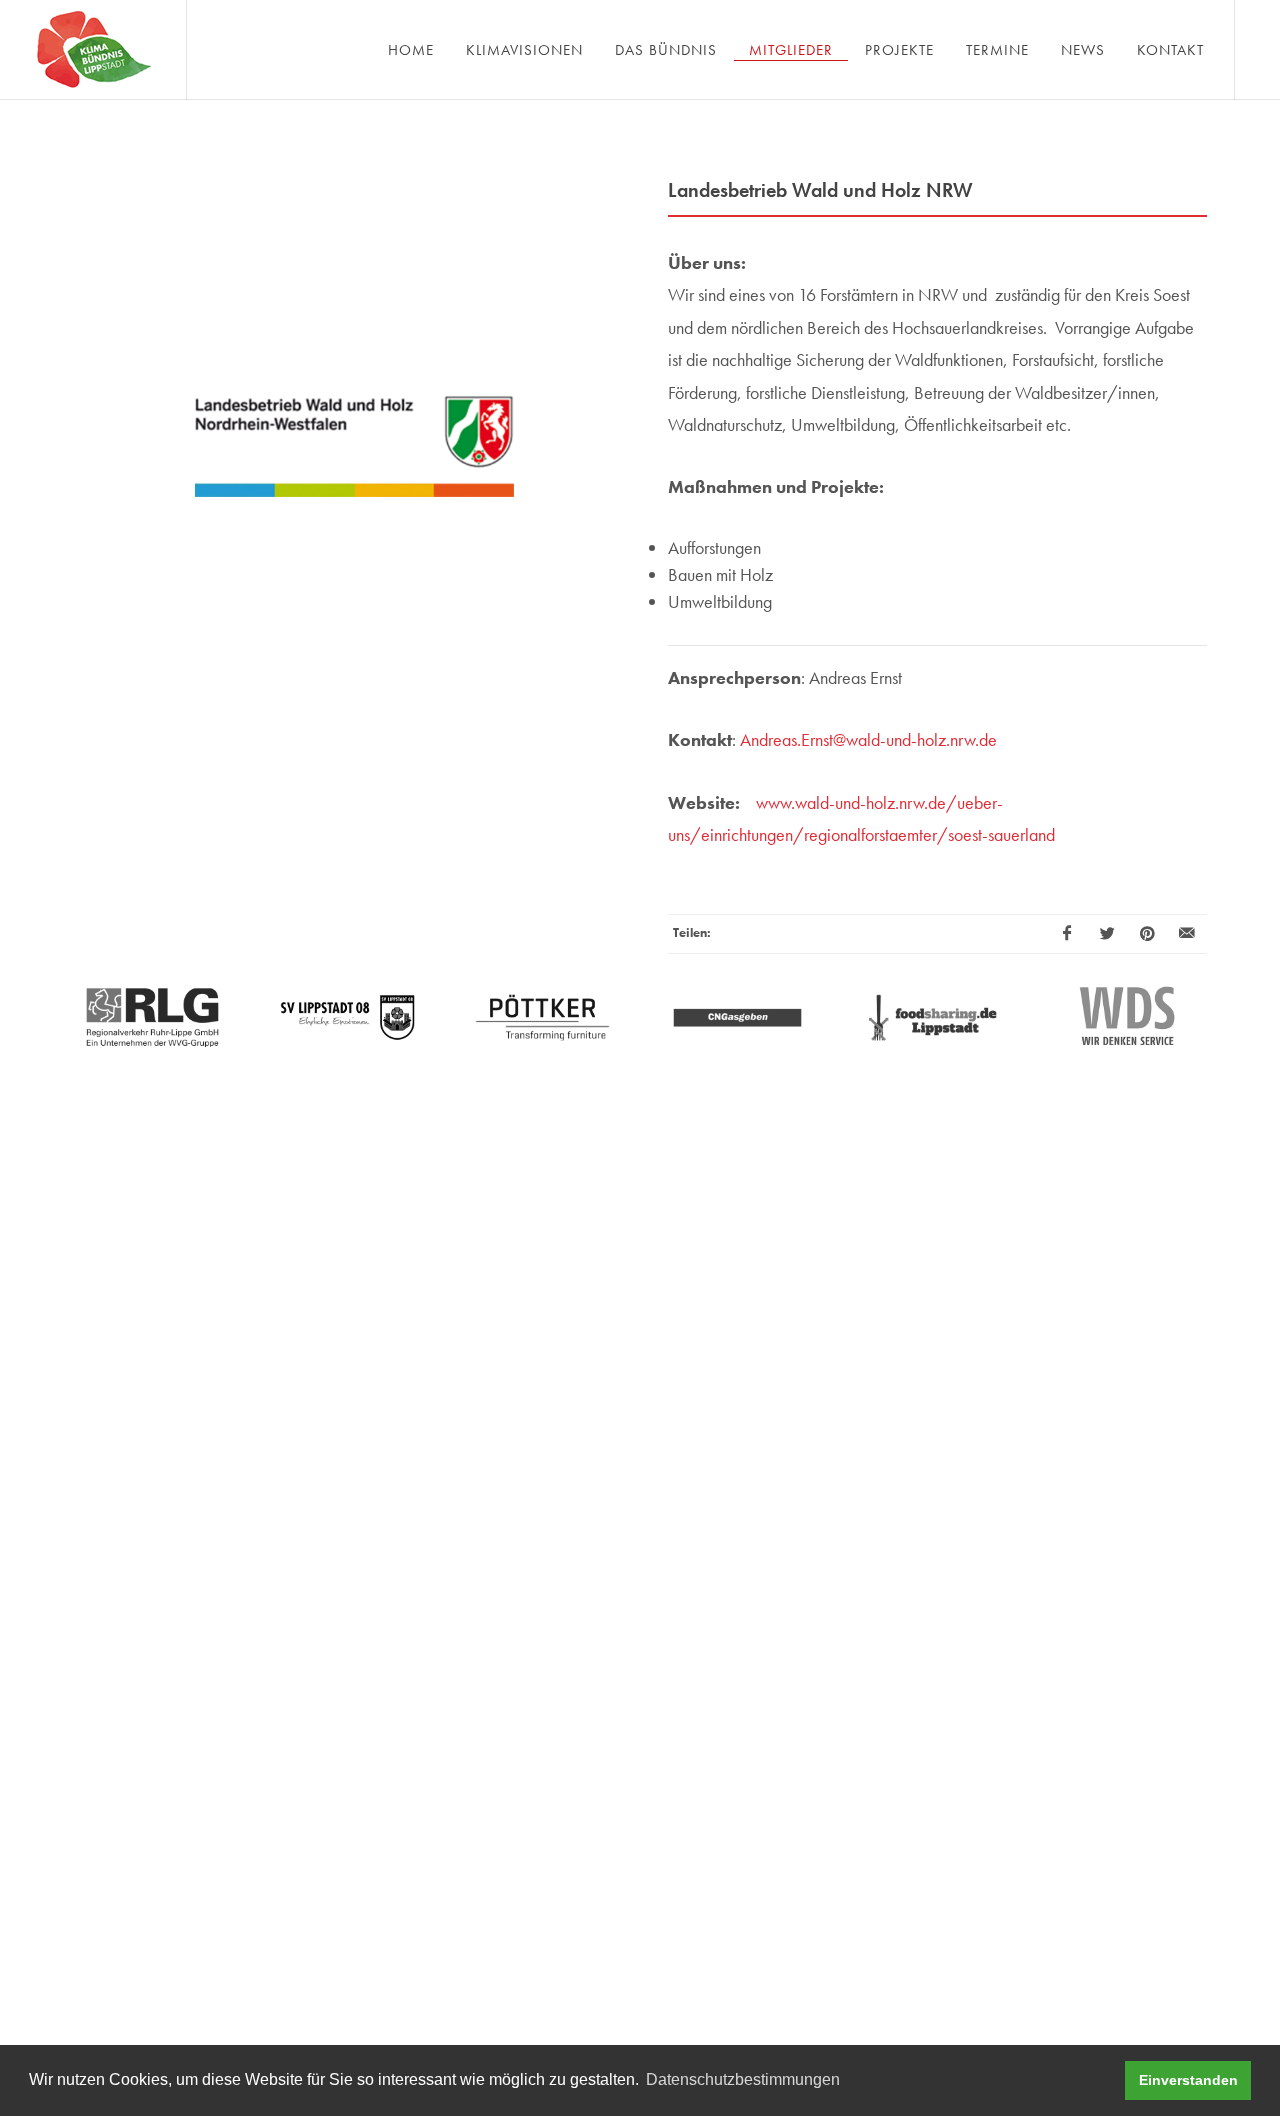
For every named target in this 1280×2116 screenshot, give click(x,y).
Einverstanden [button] (1188, 2080)
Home (411, 50)
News (1083, 50)
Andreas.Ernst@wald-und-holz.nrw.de (868, 739)
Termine (997, 50)
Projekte (899, 50)
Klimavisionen (524, 50)
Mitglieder (791, 50)
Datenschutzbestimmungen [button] (743, 2079)
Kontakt (1170, 50)
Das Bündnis (666, 50)
